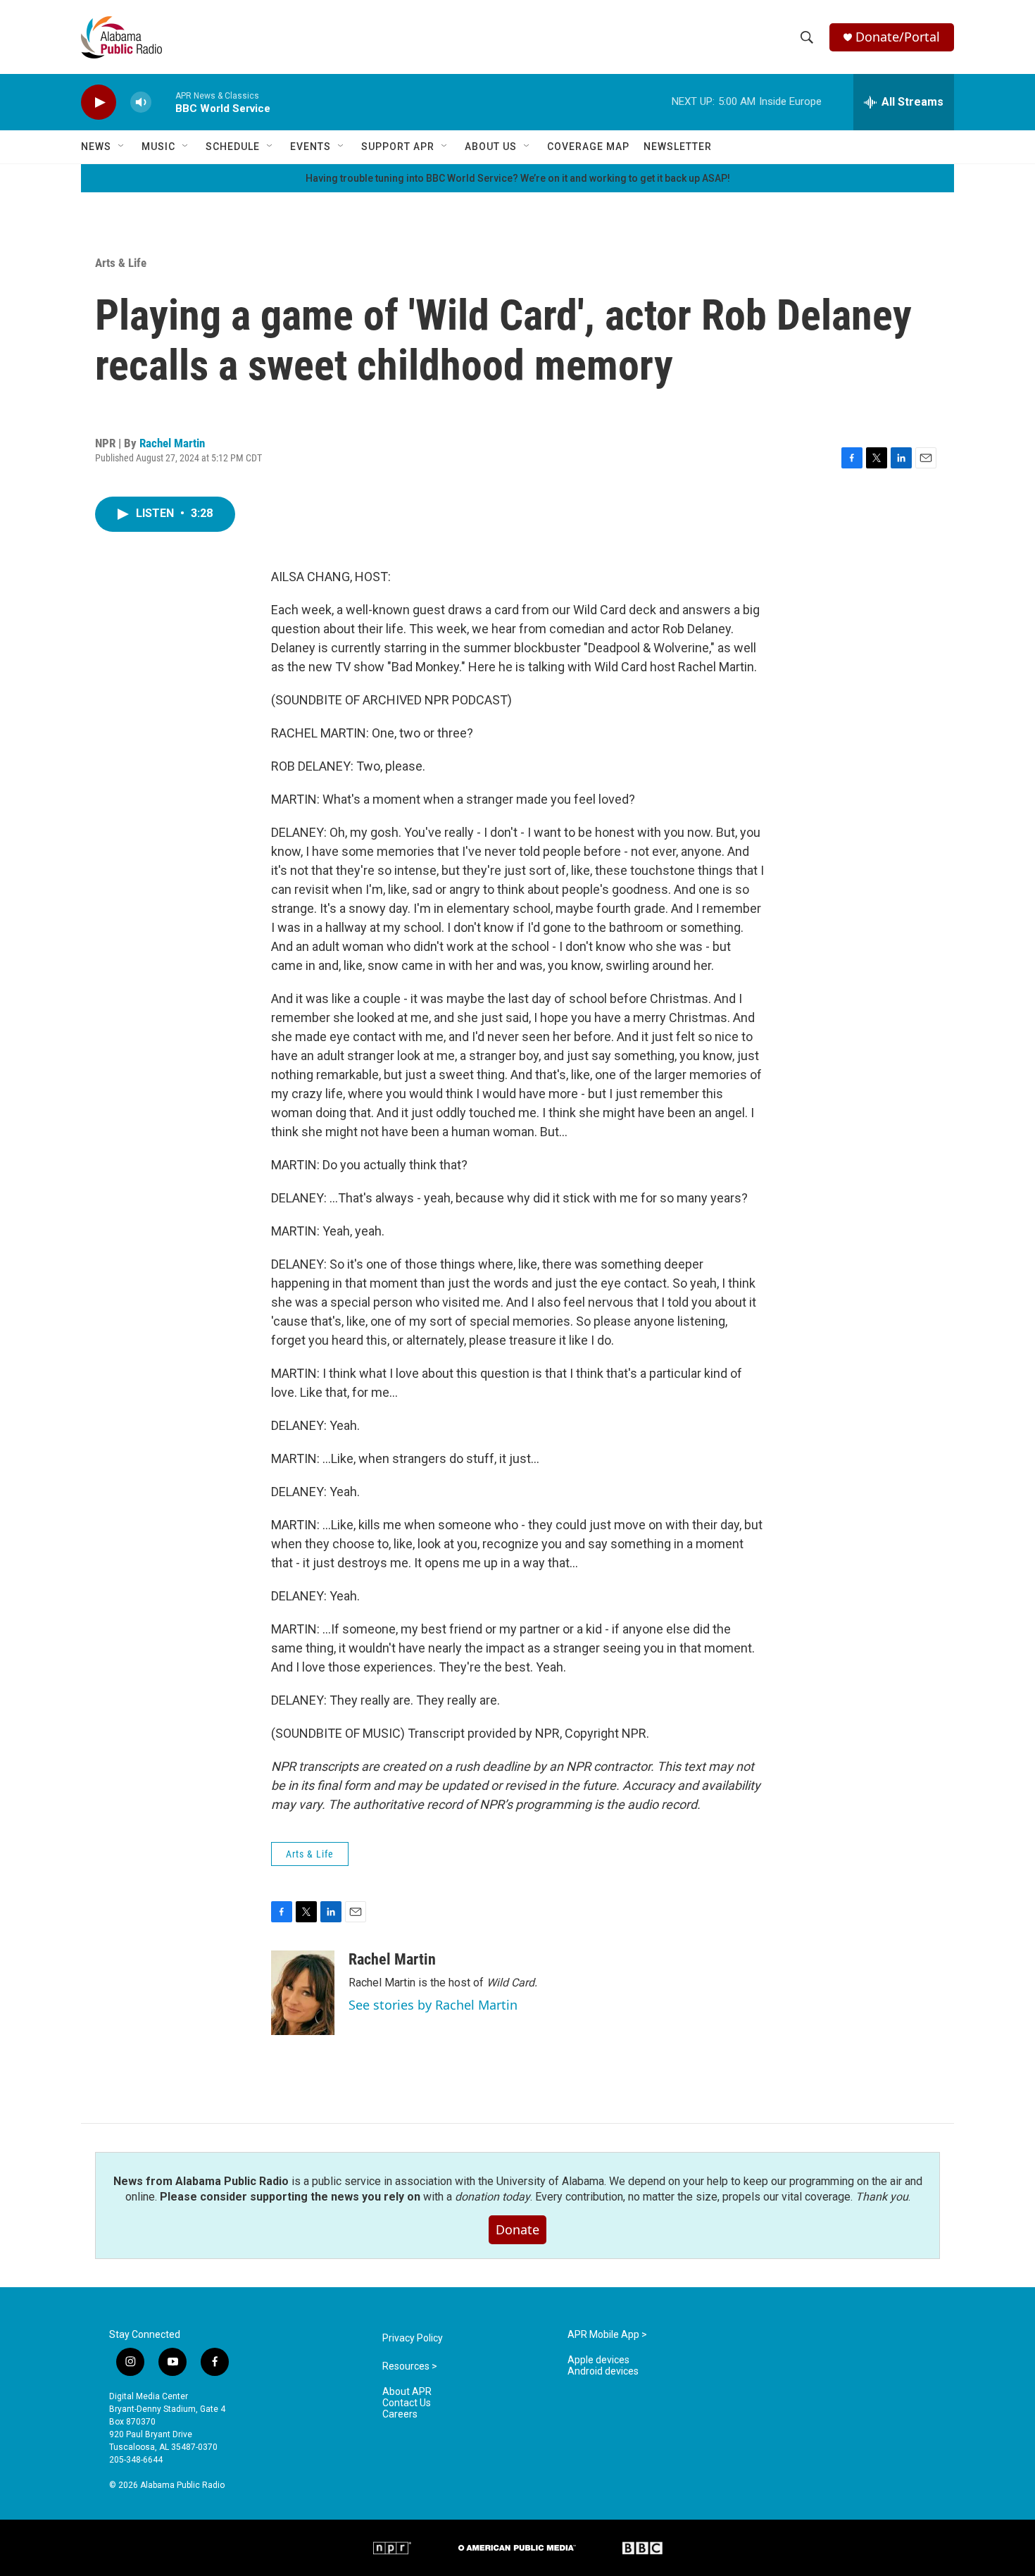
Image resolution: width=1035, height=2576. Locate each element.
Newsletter (678, 147)
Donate (517, 2229)
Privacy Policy (413, 2338)
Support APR (398, 147)
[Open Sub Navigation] (122, 147)
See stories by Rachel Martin (433, 2005)
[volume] (141, 102)
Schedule (233, 147)
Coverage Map (588, 147)
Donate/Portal (898, 37)
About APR (407, 2392)
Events (310, 147)
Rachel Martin (172, 443)
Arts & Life (121, 263)
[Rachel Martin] (303, 1993)
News (96, 147)
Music (158, 147)
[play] (99, 102)
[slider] (163, 102)
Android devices (603, 2371)
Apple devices (598, 2360)
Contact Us (407, 2403)
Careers (400, 2414)
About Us (491, 147)
